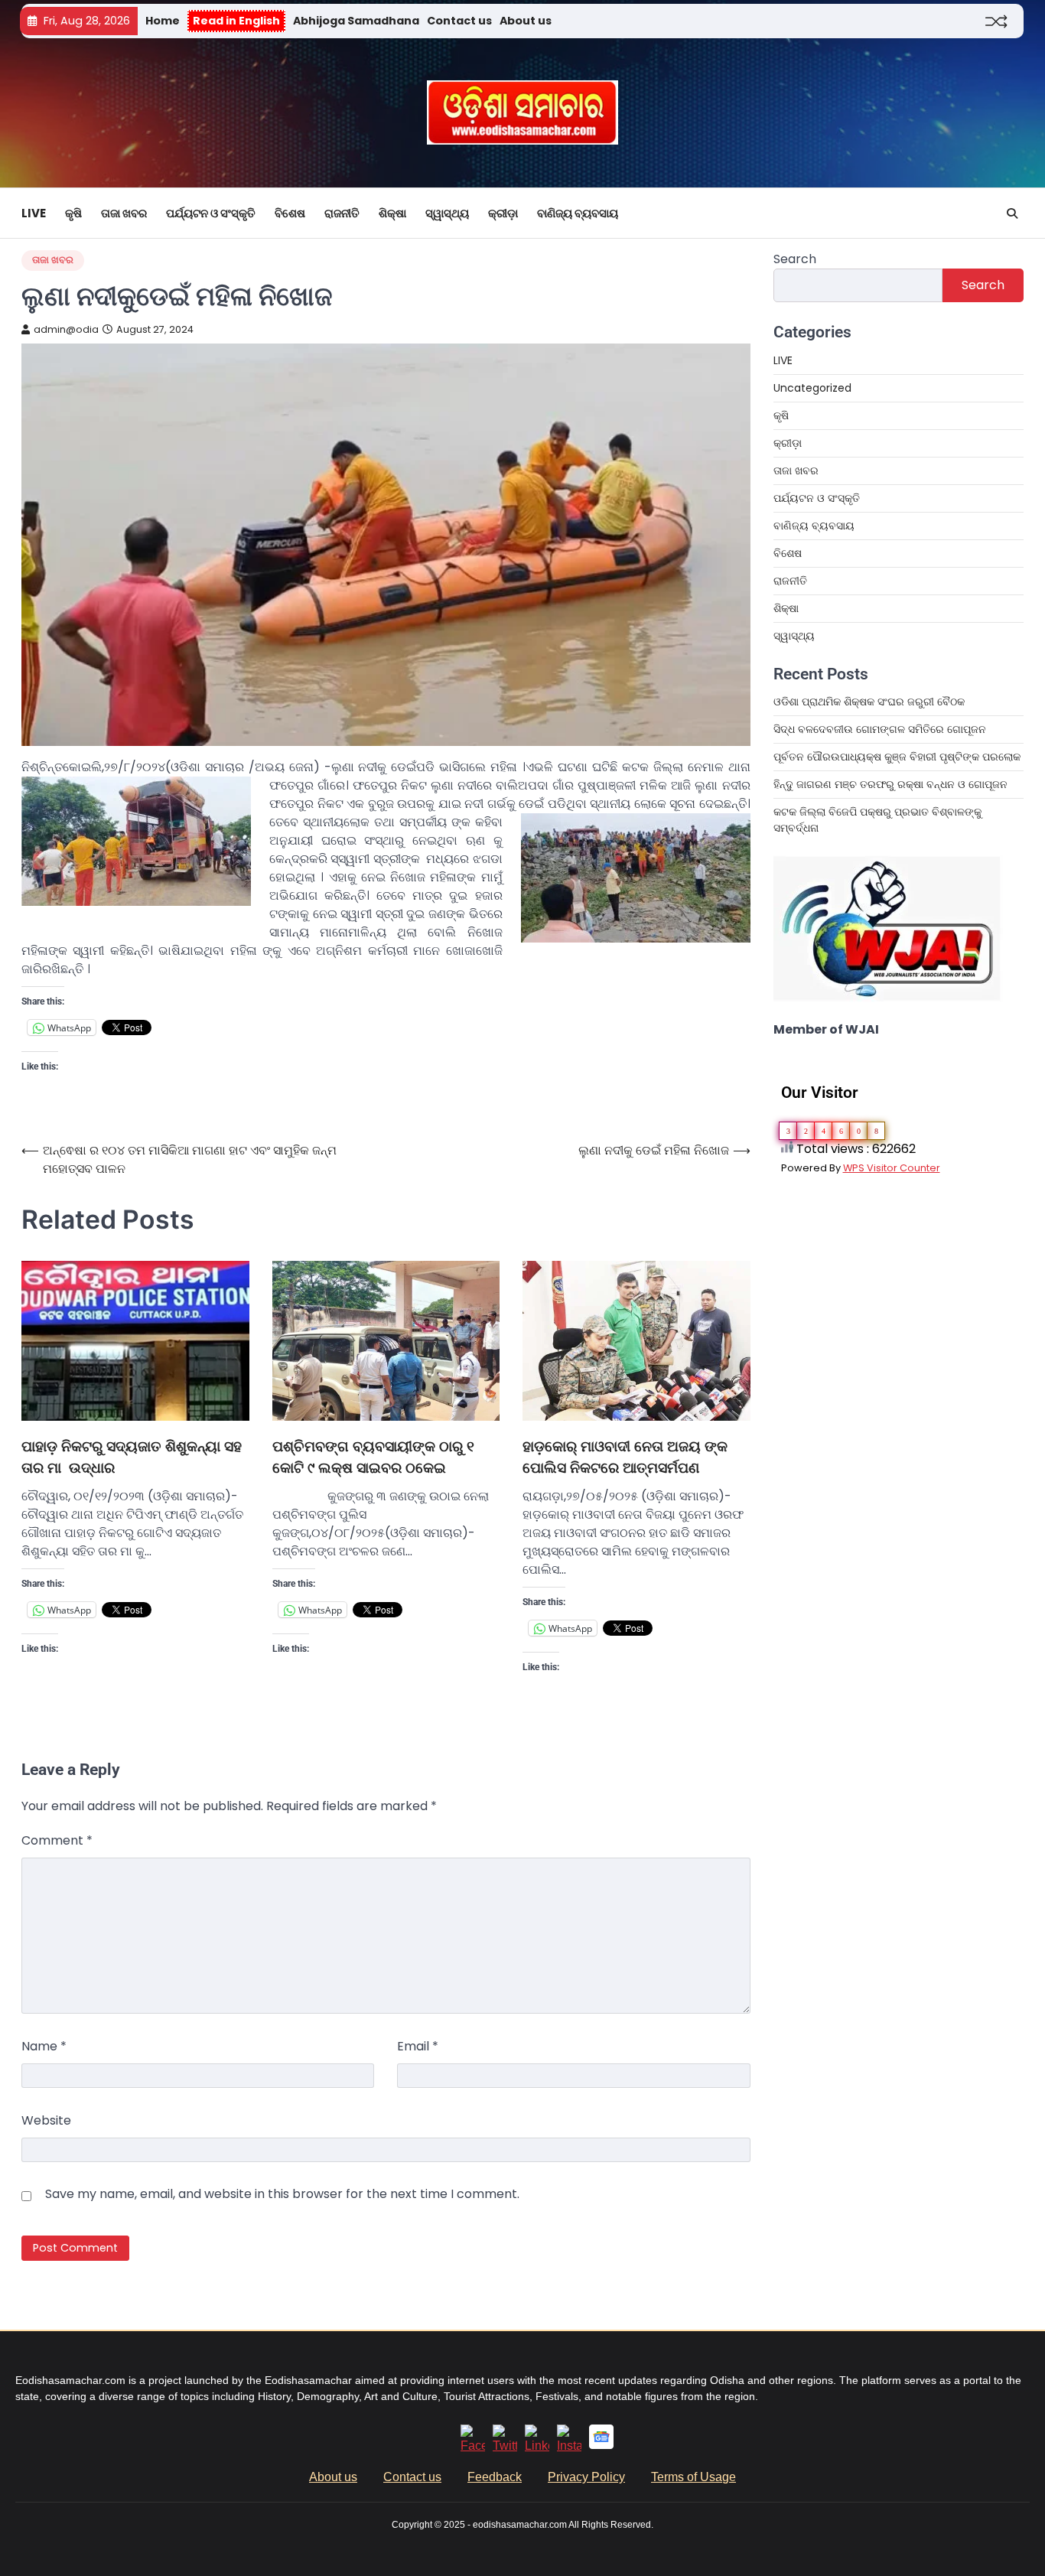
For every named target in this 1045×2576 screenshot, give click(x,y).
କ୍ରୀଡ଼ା (503, 213)
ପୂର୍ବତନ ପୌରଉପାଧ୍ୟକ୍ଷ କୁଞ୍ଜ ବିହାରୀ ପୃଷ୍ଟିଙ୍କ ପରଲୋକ (897, 757)
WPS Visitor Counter (892, 1168)
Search (795, 259)
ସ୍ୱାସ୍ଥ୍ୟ (447, 213)
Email (418, 2046)
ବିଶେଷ (290, 213)
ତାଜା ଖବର (124, 213)
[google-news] (601, 2445)
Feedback (495, 2477)
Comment (57, 1840)
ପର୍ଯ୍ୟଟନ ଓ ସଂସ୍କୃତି (211, 213)
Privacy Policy (586, 2477)
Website (46, 2120)
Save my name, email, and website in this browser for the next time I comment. (282, 2194)
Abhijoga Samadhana (356, 21)
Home (163, 21)
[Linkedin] (537, 2446)
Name (44, 2046)
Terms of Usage (693, 2477)
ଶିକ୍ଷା (392, 213)
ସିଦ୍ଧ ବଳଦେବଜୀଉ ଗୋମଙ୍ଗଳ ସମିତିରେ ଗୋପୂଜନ (880, 729)
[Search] (1012, 213)
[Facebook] (473, 2446)
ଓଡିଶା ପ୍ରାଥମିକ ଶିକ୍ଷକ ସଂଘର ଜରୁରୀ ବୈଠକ (869, 702)
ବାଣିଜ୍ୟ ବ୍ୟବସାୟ (578, 213)
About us (526, 21)
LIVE (34, 213)
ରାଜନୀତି (342, 213)
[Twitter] (505, 2446)
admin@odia (66, 329)
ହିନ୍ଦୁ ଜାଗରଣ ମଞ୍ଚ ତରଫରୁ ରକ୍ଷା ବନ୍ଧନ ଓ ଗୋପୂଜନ (890, 784)
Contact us (459, 21)
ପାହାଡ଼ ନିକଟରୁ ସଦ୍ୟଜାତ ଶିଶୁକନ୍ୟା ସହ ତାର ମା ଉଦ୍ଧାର (132, 1457)
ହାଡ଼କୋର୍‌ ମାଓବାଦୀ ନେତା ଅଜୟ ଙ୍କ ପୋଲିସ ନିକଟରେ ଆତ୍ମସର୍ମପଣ (625, 1457)
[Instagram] (569, 2446)
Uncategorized (812, 388)
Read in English (236, 21)
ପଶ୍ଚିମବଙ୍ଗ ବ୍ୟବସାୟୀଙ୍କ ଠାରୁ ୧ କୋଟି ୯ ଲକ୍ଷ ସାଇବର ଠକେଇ (373, 1457)
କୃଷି (73, 213)
